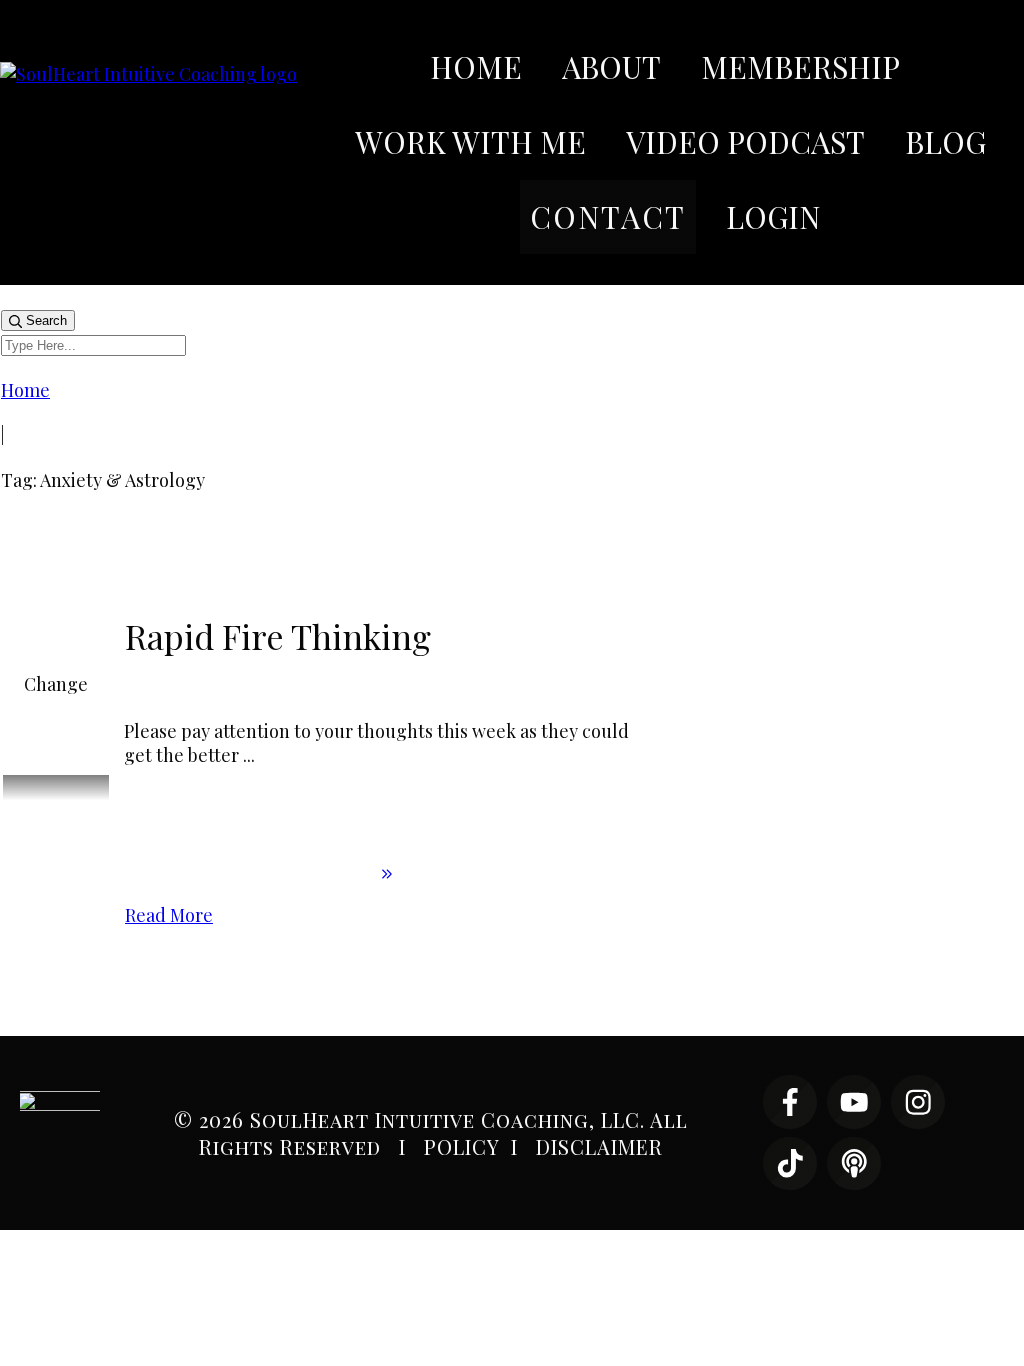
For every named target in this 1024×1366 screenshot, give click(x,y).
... (249, 755)
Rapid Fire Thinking (278, 636)
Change (56, 684)
